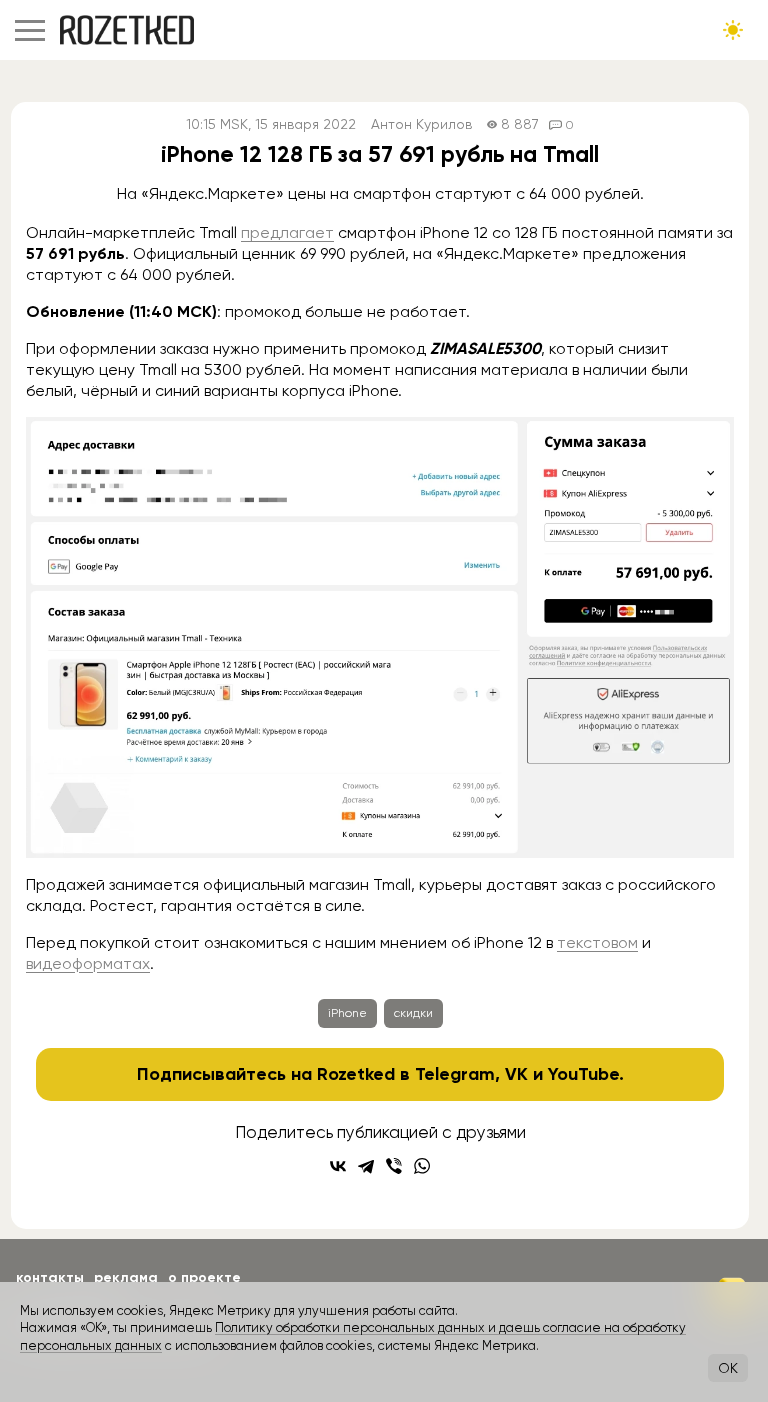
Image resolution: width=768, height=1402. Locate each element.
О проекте (204, 1277)
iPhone (347, 1013)
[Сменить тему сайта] (733, 30)
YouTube (583, 1074)
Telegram (455, 1074)
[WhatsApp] (422, 1166)
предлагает (287, 232)
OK (728, 1368)
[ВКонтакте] (338, 1166)
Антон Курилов (421, 124)
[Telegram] (366, 1166)
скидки (413, 1013)
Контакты (50, 1277)
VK (516, 1074)
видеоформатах (88, 963)
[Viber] (394, 1166)
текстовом (597, 942)
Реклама (126, 1277)
